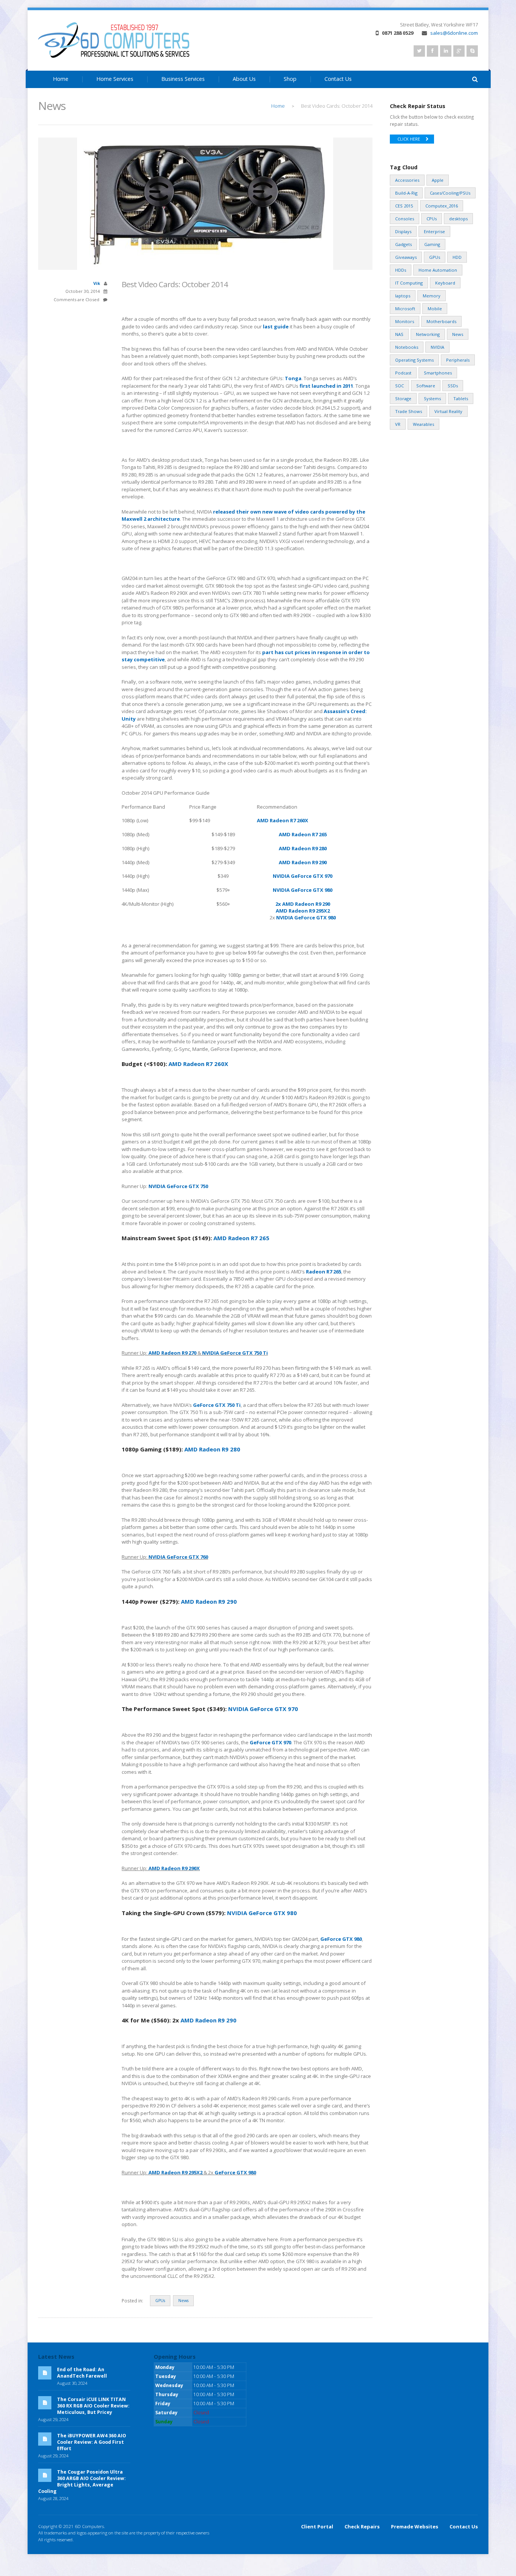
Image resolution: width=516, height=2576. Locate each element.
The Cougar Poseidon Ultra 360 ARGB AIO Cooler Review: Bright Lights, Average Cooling (82, 2482)
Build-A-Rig (406, 193)
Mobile (435, 309)
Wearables (423, 424)
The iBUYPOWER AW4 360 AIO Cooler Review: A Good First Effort (92, 2442)
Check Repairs (362, 2526)
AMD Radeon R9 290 (303, 862)
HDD (457, 257)
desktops (458, 219)
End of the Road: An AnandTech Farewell (82, 2373)
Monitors (405, 321)
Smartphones (438, 373)
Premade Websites (415, 2526)
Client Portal (317, 2526)
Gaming (432, 244)
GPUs (160, 2301)
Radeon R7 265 (324, 1272)
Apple (438, 180)
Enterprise (434, 231)
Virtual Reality (448, 411)
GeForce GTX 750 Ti (217, 1405)
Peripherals (458, 360)
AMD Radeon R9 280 (303, 848)
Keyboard (445, 283)
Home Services (115, 79)
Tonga (293, 378)
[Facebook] (433, 51)
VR (398, 424)
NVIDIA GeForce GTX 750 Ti (235, 1353)
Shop (290, 79)
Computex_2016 (442, 206)
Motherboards (441, 321)
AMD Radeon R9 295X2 (303, 911)
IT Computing (409, 283)
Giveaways (406, 257)
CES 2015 (404, 206)
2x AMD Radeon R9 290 (303, 904)
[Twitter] (419, 51)
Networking (428, 334)
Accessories (407, 180)
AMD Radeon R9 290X (174, 1868)
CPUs (432, 219)
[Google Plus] (459, 51)
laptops (403, 296)
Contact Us (338, 79)
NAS (399, 334)
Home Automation (438, 270)
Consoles (405, 219)
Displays (403, 231)
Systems (432, 398)
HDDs (401, 270)
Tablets (461, 398)
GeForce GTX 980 (341, 1939)
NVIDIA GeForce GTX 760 (178, 1557)
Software (426, 386)
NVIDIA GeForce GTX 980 (303, 890)
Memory (432, 296)
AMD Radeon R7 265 (303, 834)
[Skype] (472, 51)
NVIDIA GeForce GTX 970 (303, 876)
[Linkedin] (446, 51)
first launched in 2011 (326, 386)
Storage (403, 398)
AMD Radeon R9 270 (172, 1353)
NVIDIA (437, 347)
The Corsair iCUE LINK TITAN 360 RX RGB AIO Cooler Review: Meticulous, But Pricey (93, 2406)
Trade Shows (409, 411)
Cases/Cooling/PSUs (450, 193)
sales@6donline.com (454, 33)
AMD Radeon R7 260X (283, 820)
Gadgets (403, 244)
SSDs (453, 386)
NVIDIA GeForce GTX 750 (178, 1186)
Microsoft (405, 309)
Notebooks (407, 347)
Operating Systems (414, 360)
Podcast (403, 373)
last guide (276, 326)
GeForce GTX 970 (270, 1742)
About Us (244, 79)
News (183, 2301)
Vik (97, 283)
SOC (399, 386)
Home (61, 79)
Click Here (409, 139)
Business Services (183, 79)
